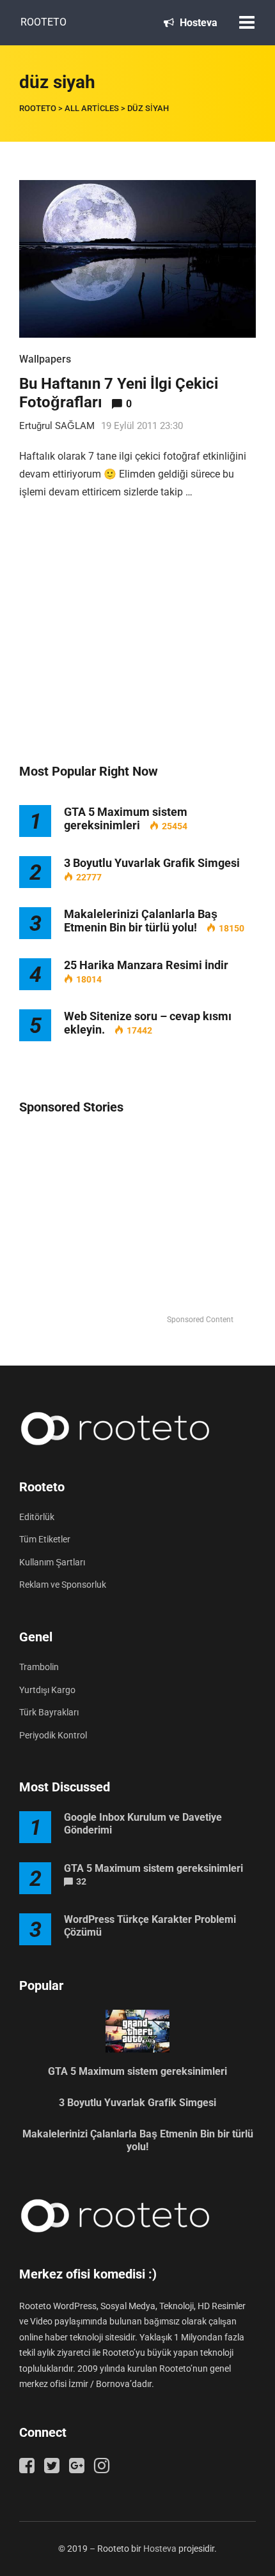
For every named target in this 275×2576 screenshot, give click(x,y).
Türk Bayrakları (49, 1712)
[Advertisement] (137, 645)
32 (81, 1881)
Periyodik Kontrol (53, 1735)
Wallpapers (45, 359)
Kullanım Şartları (52, 1562)
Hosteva (197, 23)
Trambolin (39, 1667)
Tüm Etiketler (45, 1539)
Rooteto (43, 22)
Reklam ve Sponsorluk (63, 1585)
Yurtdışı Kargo (47, 1690)
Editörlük (37, 1517)
